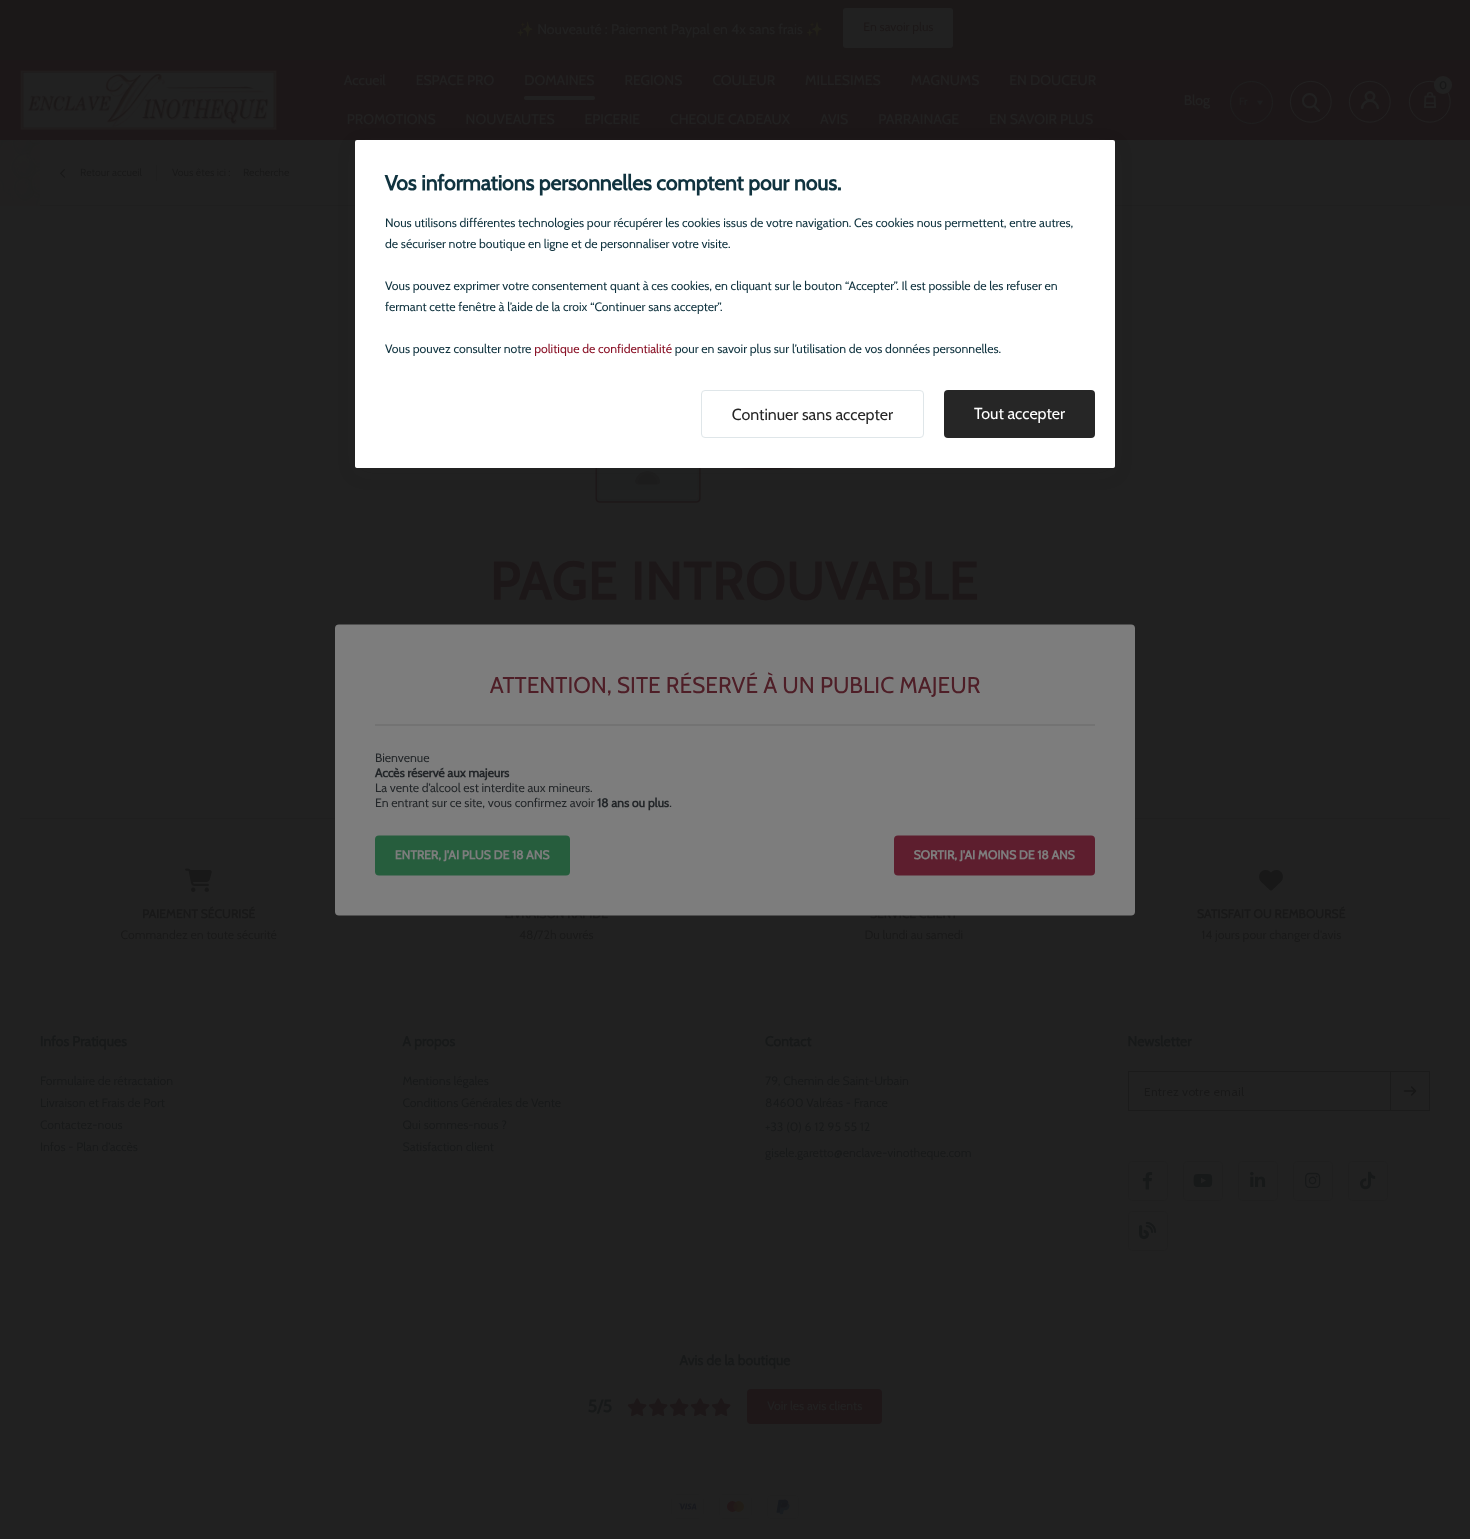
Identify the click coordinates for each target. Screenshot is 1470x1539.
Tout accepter (1019, 413)
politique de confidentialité (603, 349)
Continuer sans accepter (812, 414)
